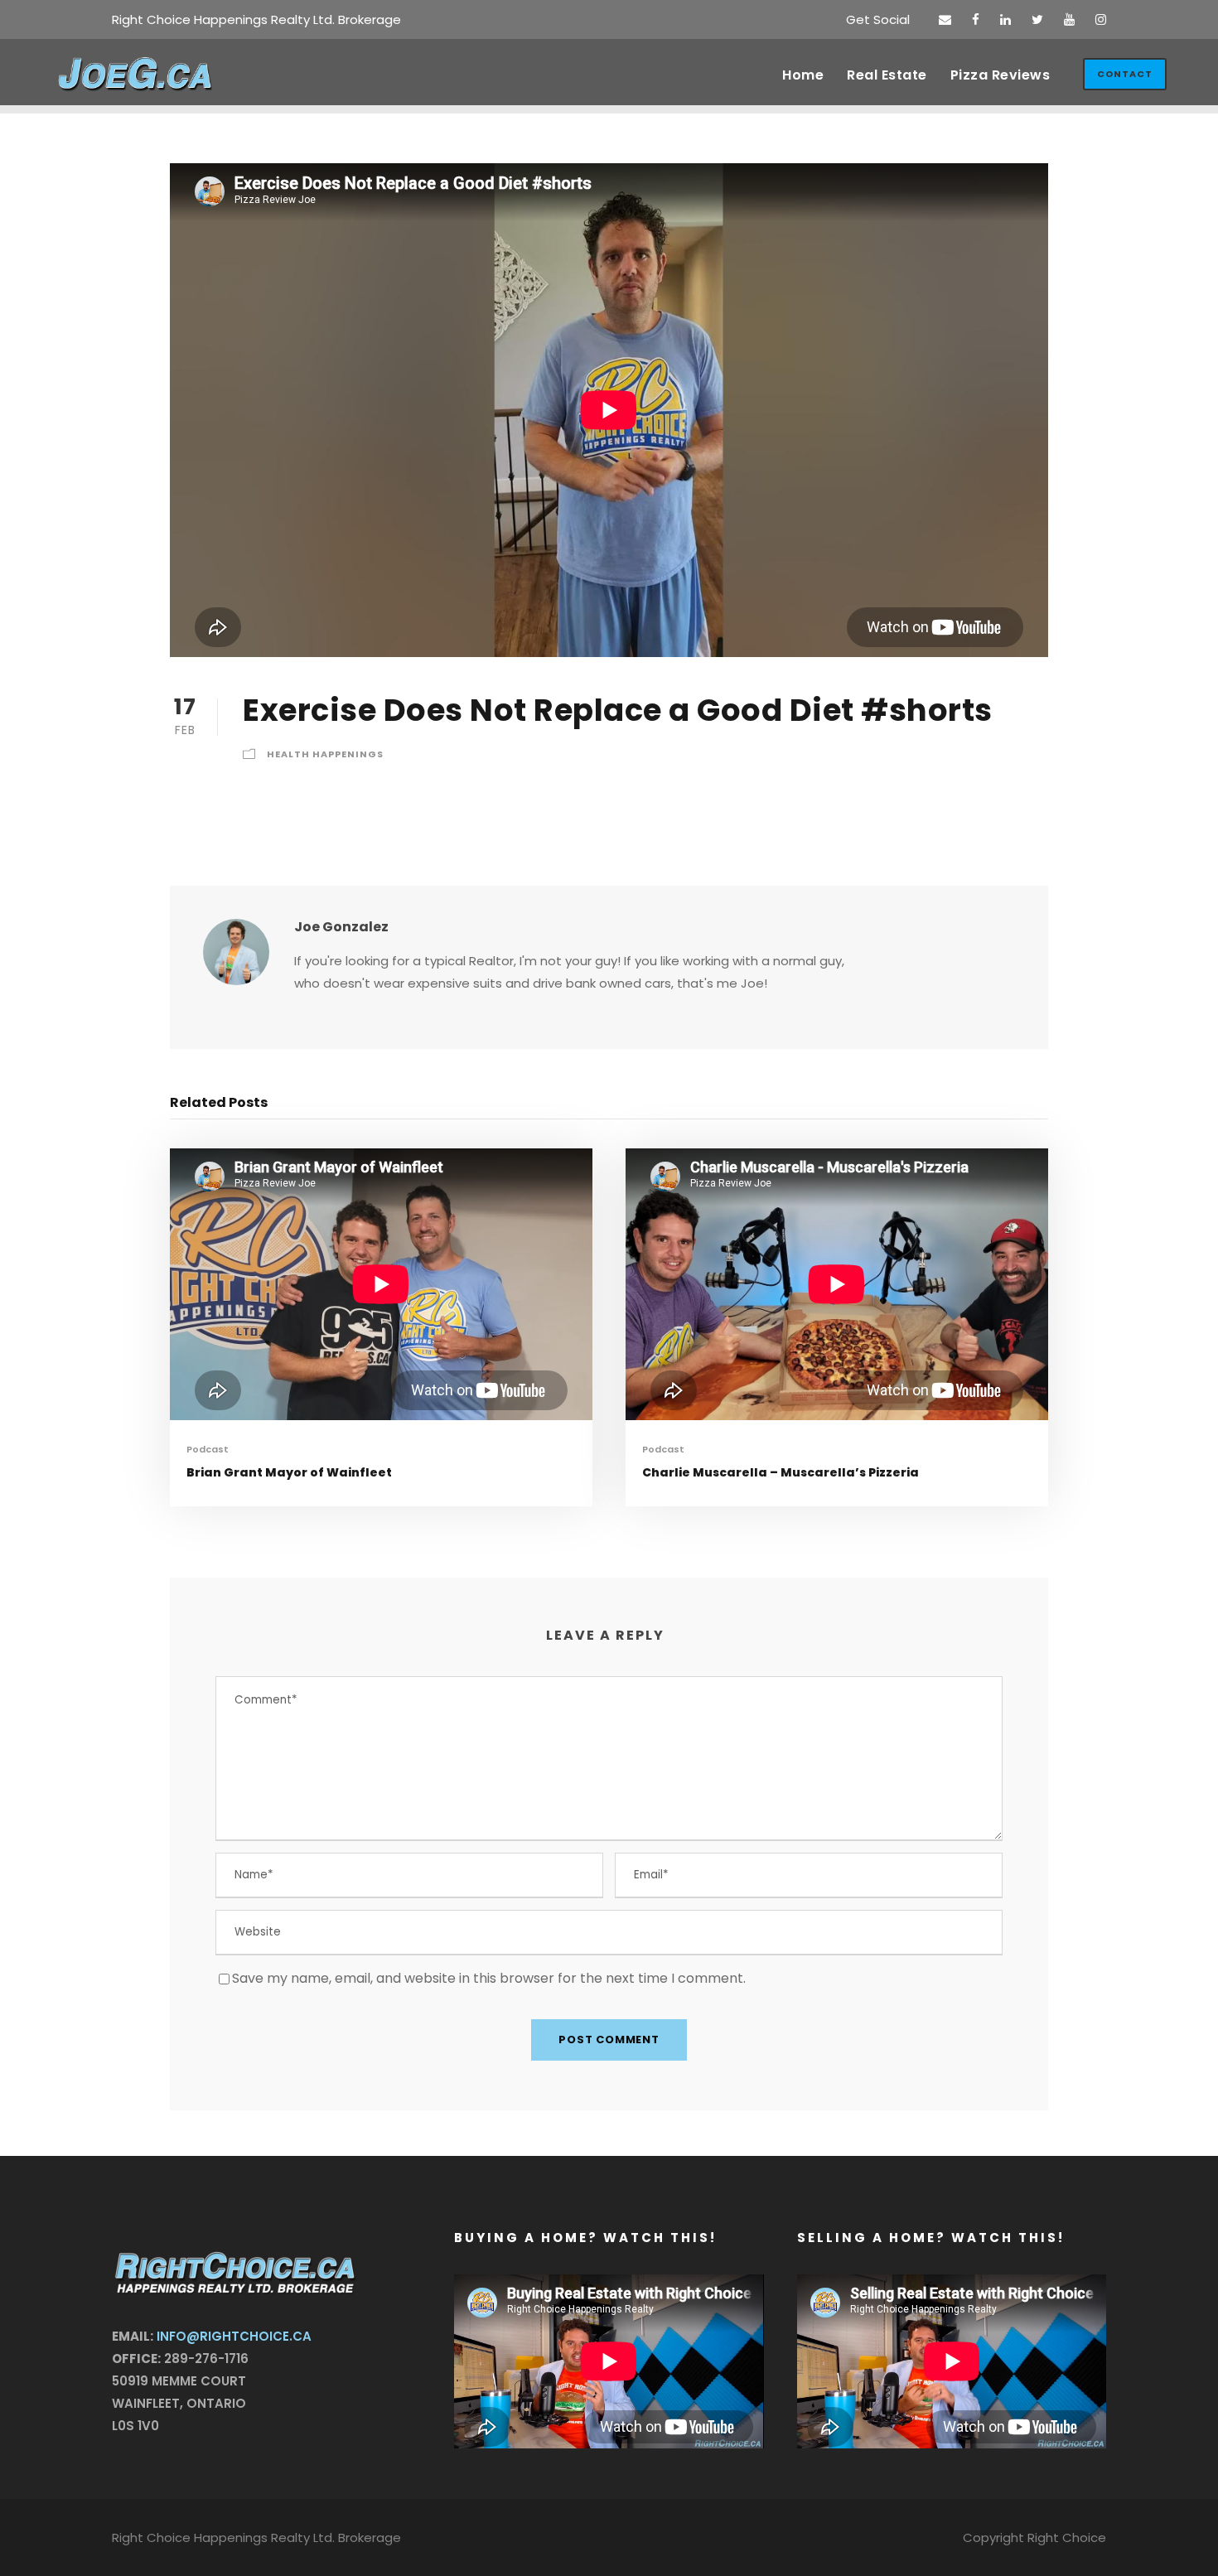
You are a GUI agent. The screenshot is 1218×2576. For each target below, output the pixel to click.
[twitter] (1037, 19)
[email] (945, 19)
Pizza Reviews (1001, 75)
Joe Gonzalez (341, 927)
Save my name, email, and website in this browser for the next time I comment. (489, 1978)
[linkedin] (1005, 19)
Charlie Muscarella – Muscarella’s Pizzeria (781, 1472)
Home (803, 75)
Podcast (208, 1449)
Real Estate (887, 75)
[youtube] (1069, 19)
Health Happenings (325, 754)
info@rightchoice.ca (234, 2336)
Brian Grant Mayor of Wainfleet (289, 1472)
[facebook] (976, 19)
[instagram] (1101, 19)
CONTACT (1125, 74)
